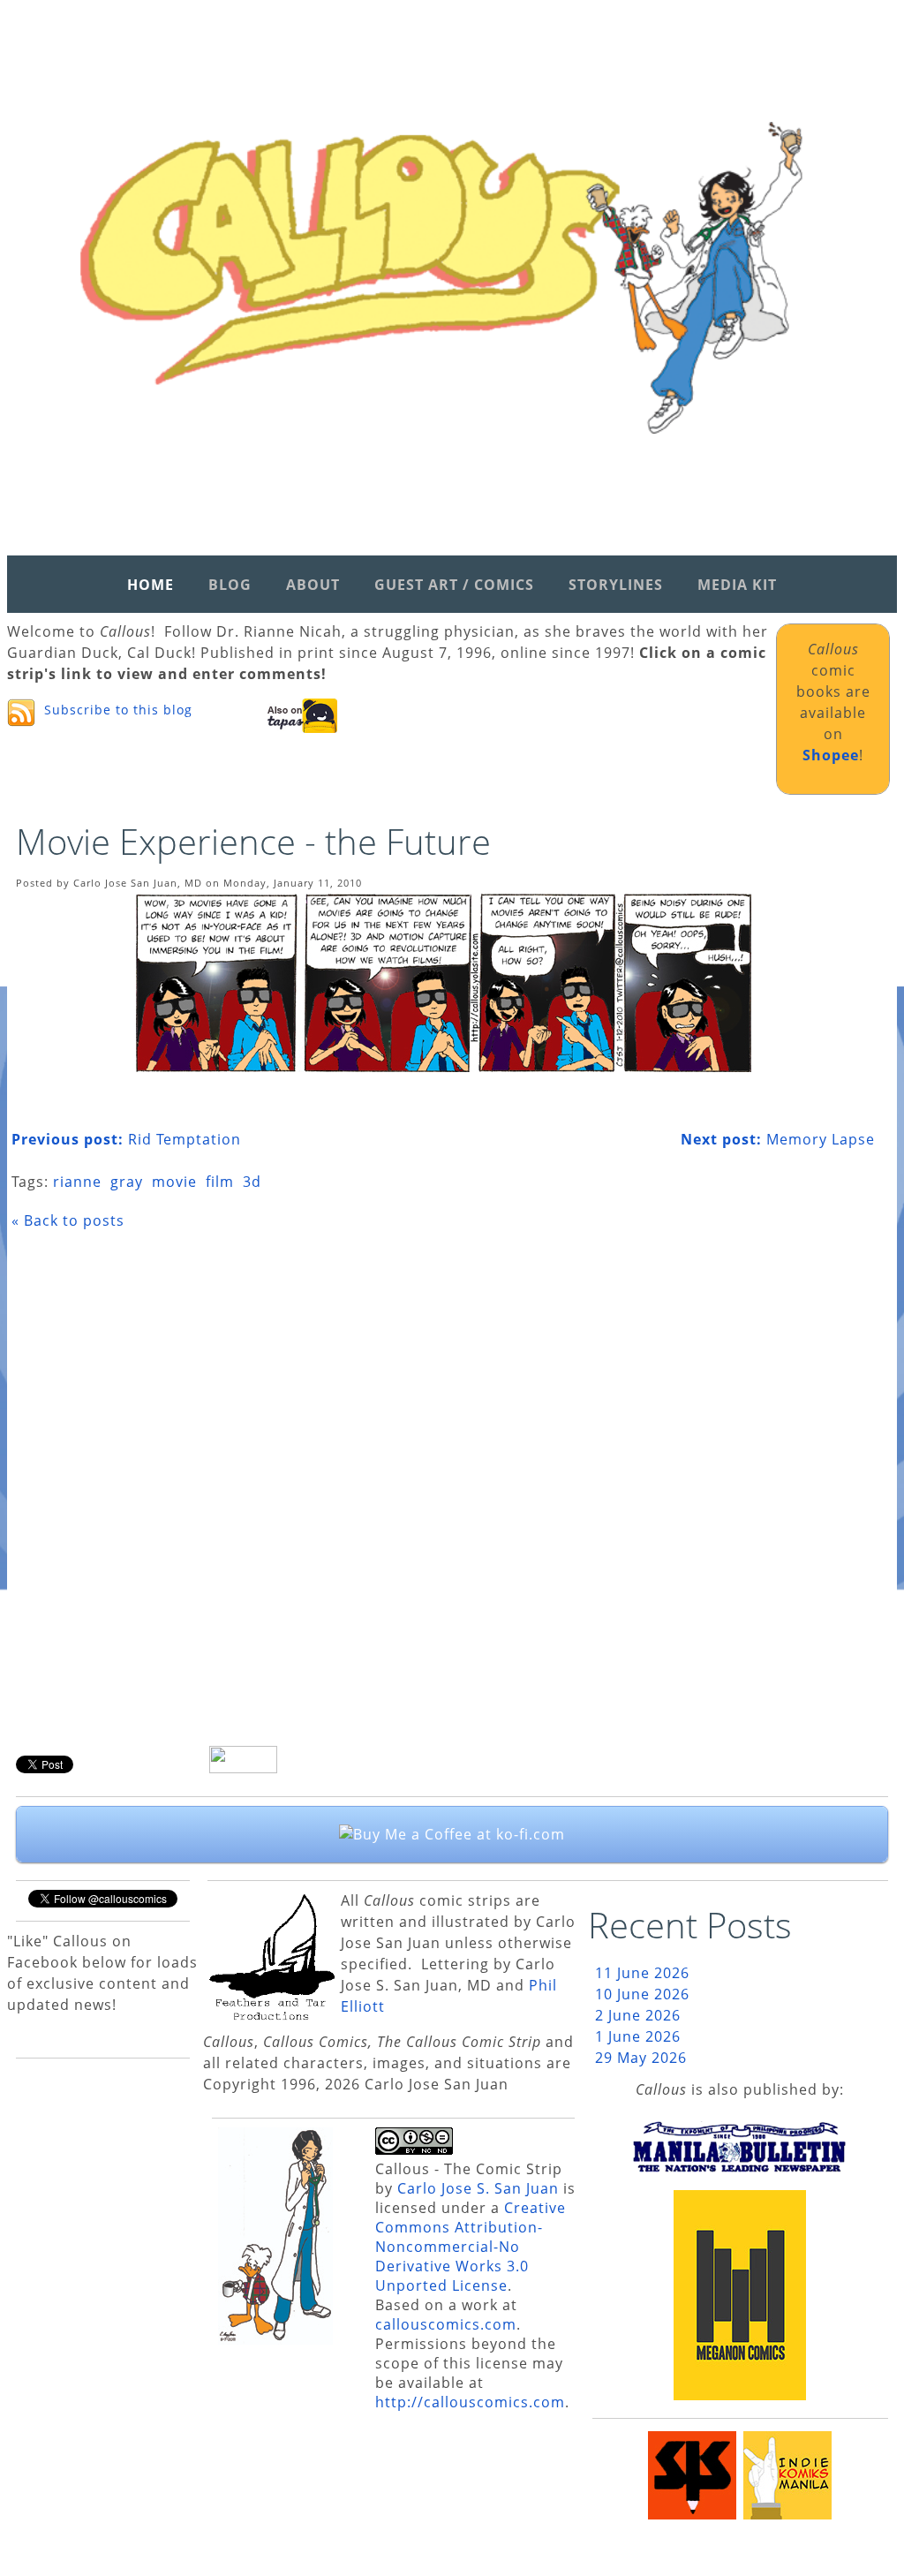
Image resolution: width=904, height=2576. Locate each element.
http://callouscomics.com (470, 2402)
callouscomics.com (446, 2324)
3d (252, 1182)
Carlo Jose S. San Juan (478, 2188)
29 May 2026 (641, 2058)
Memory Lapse (778, 1139)
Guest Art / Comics (454, 585)
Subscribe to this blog (118, 710)
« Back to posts (68, 1220)
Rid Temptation (126, 1139)
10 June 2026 (642, 1994)
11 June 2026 (642, 1973)
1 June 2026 (638, 2036)
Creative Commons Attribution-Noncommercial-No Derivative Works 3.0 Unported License (471, 2247)
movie (174, 1182)
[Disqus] (443, 1494)
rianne (77, 1182)
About (313, 585)
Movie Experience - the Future (253, 841)
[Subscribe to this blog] (21, 713)
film (220, 1182)
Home (151, 585)
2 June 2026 (638, 2015)
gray (127, 1182)
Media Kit (737, 585)
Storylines (616, 585)
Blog (230, 585)
